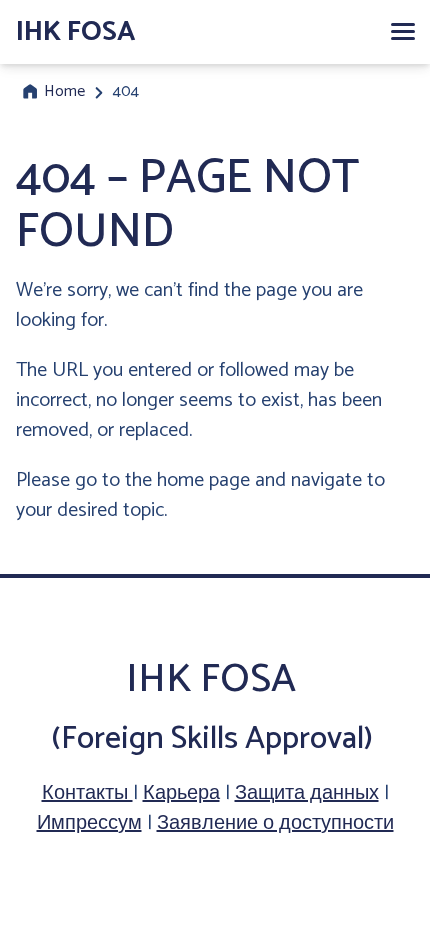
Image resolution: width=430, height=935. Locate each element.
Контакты (87, 793)
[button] (402, 32)
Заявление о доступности (275, 823)
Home (64, 92)
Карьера (181, 793)
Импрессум (89, 823)
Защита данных (307, 793)
